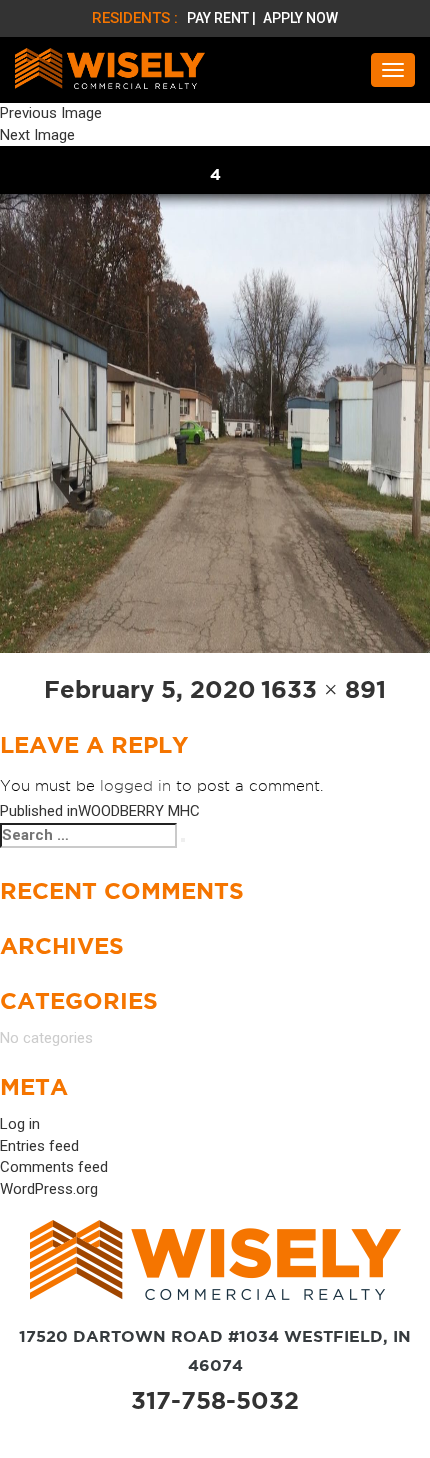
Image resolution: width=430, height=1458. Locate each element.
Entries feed (39, 1146)
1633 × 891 (323, 689)
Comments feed (54, 1167)
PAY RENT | (223, 18)
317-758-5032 (215, 1400)
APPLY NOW (300, 18)
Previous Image (51, 113)
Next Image (37, 135)
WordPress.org (49, 1189)
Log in (20, 1124)
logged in (135, 786)
